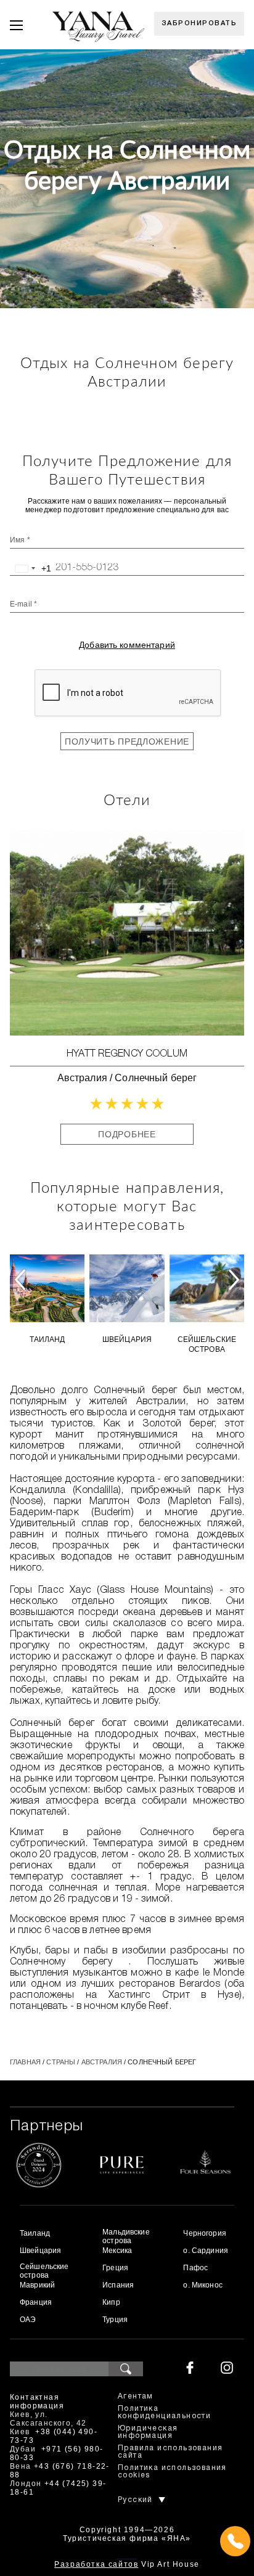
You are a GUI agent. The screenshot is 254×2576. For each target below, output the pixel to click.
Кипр (111, 2302)
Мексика (117, 2251)
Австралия (82, 1078)
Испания (118, 2285)
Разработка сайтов (96, 2564)
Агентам (136, 2396)
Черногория (204, 2233)
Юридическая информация (148, 2432)
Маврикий (37, 2285)
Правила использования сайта (170, 2452)
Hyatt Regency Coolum (127, 1054)
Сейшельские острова (207, 1344)
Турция (115, 2320)
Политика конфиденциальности (164, 2412)
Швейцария (127, 1339)
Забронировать (199, 23)
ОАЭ (28, 2320)
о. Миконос (203, 2285)
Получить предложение (127, 742)
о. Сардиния (206, 2251)
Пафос (195, 2268)
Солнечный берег (156, 1078)
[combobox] (31, 568)
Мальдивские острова (126, 2236)
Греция (115, 2268)
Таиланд (47, 1339)
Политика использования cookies (172, 2472)
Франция (36, 2302)
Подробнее (127, 1134)
